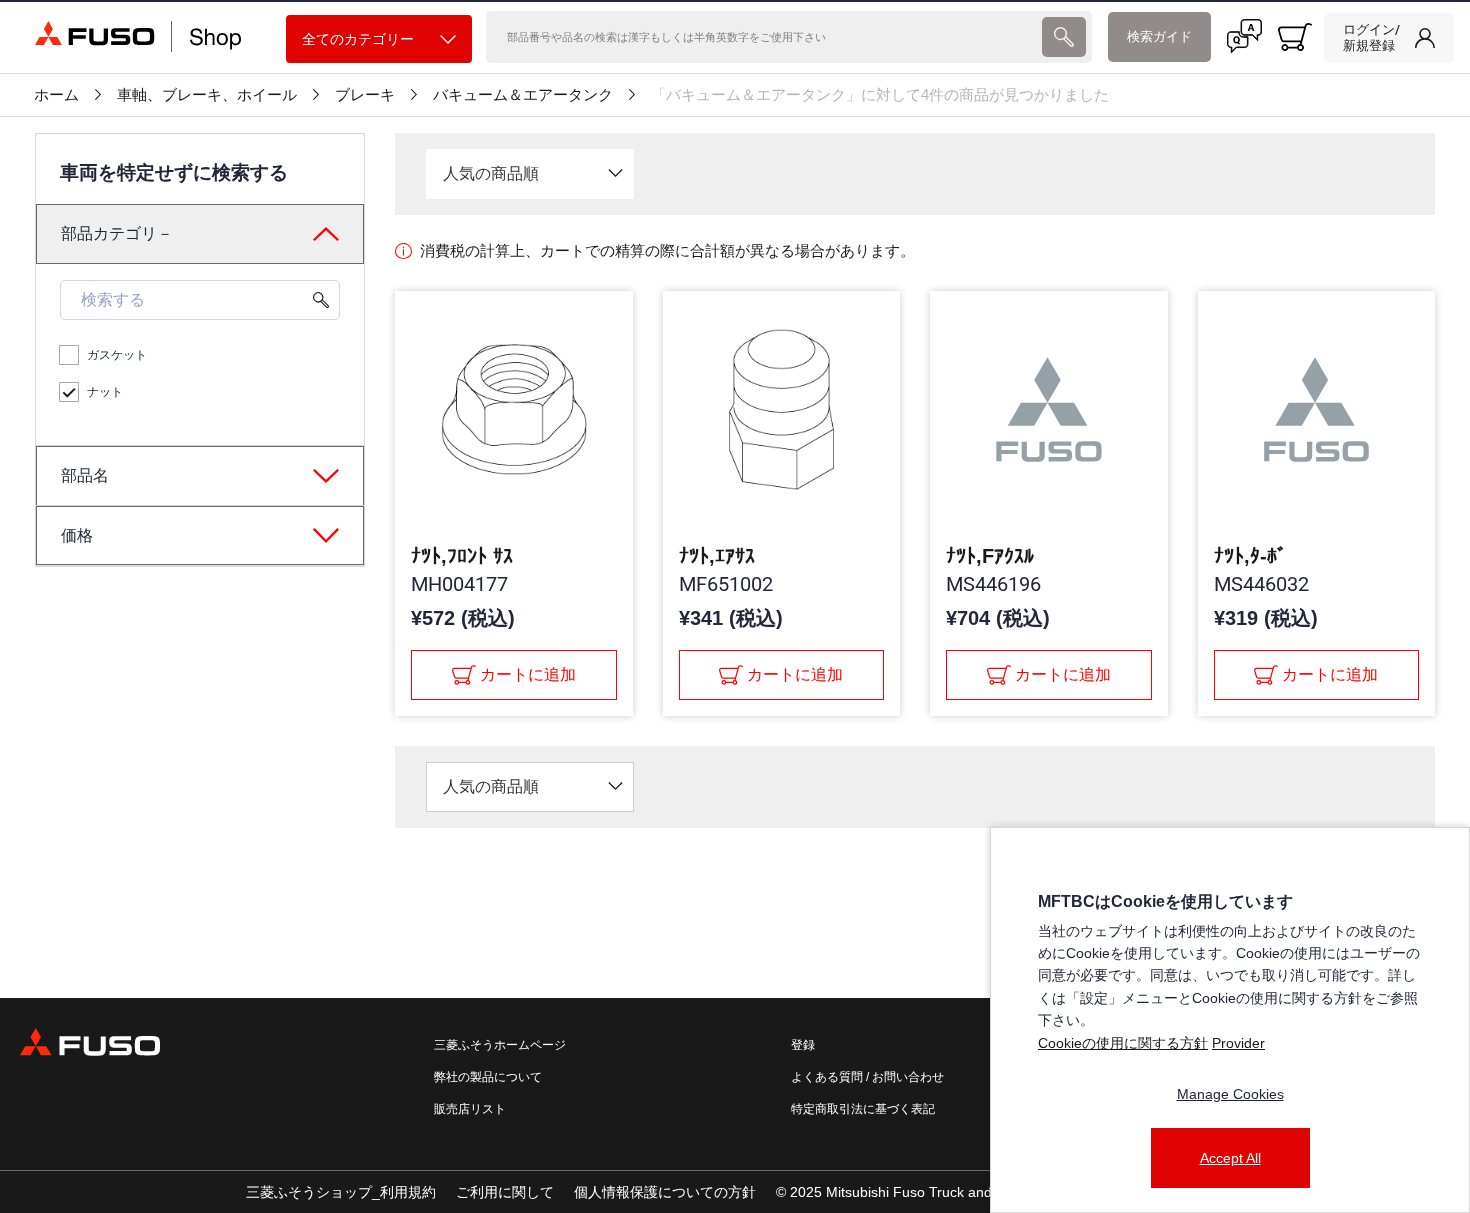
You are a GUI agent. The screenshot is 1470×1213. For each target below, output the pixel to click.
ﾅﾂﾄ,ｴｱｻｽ (717, 556)
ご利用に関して (505, 1192)
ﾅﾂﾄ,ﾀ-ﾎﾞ (1250, 556)
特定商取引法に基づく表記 (863, 1109)
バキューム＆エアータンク (523, 95)
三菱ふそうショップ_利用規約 (341, 1192)
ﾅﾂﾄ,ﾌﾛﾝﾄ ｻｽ (462, 556)
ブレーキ (365, 95)
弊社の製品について (488, 1077)
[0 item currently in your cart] (1295, 37)
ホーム (56, 95)
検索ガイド (1159, 36)
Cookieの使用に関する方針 (1123, 1043)
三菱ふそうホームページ (500, 1045)
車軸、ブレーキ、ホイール (207, 95)
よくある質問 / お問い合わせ (867, 1077)
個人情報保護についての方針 (665, 1192)
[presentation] (1064, 37)
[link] (1389, 38)
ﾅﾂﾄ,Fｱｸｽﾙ (990, 556)
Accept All (1230, 1158)
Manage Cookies (1230, 1094)
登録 (803, 1045)
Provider (1238, 1043)
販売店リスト (470, 1109)
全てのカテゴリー (358, 39)
